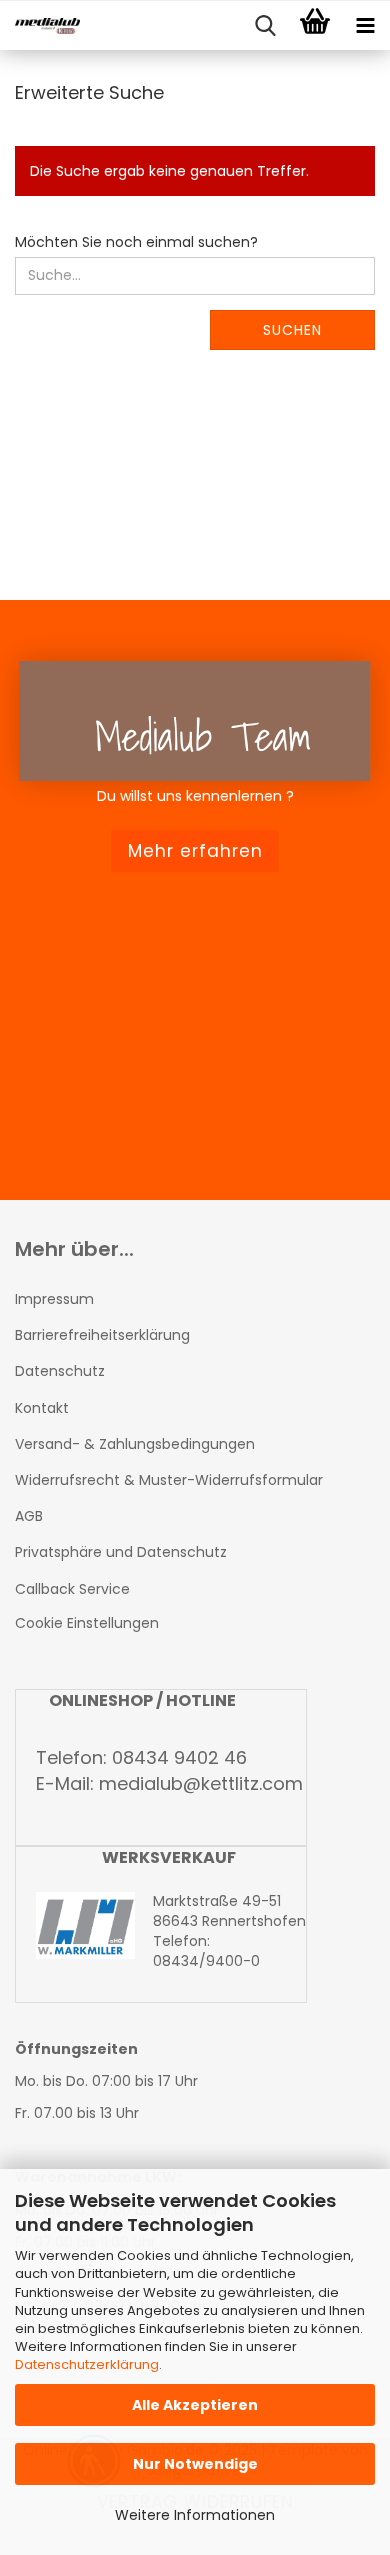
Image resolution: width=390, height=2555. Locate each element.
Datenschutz (60, 1371)
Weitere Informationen (195, 2515)
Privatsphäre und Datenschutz (121, 1552)
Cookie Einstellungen (87, 1623)
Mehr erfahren (195, 851)
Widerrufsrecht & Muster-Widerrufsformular (169, 1480)
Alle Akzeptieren (195, 2405)
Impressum (54, 1299)
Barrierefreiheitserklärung (102, 1335)
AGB (29, 1516)
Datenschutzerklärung (87, 2364)
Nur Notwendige (195, 2464)
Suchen (292, 330)
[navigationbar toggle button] (365, 26)
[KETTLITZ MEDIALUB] (40, 26)
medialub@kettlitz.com (201, 1783)
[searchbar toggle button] (265, 26)
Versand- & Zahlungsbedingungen (135, 1444)
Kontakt (42, 1408)
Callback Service (72, 1589)
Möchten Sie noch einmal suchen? (136, 242)
